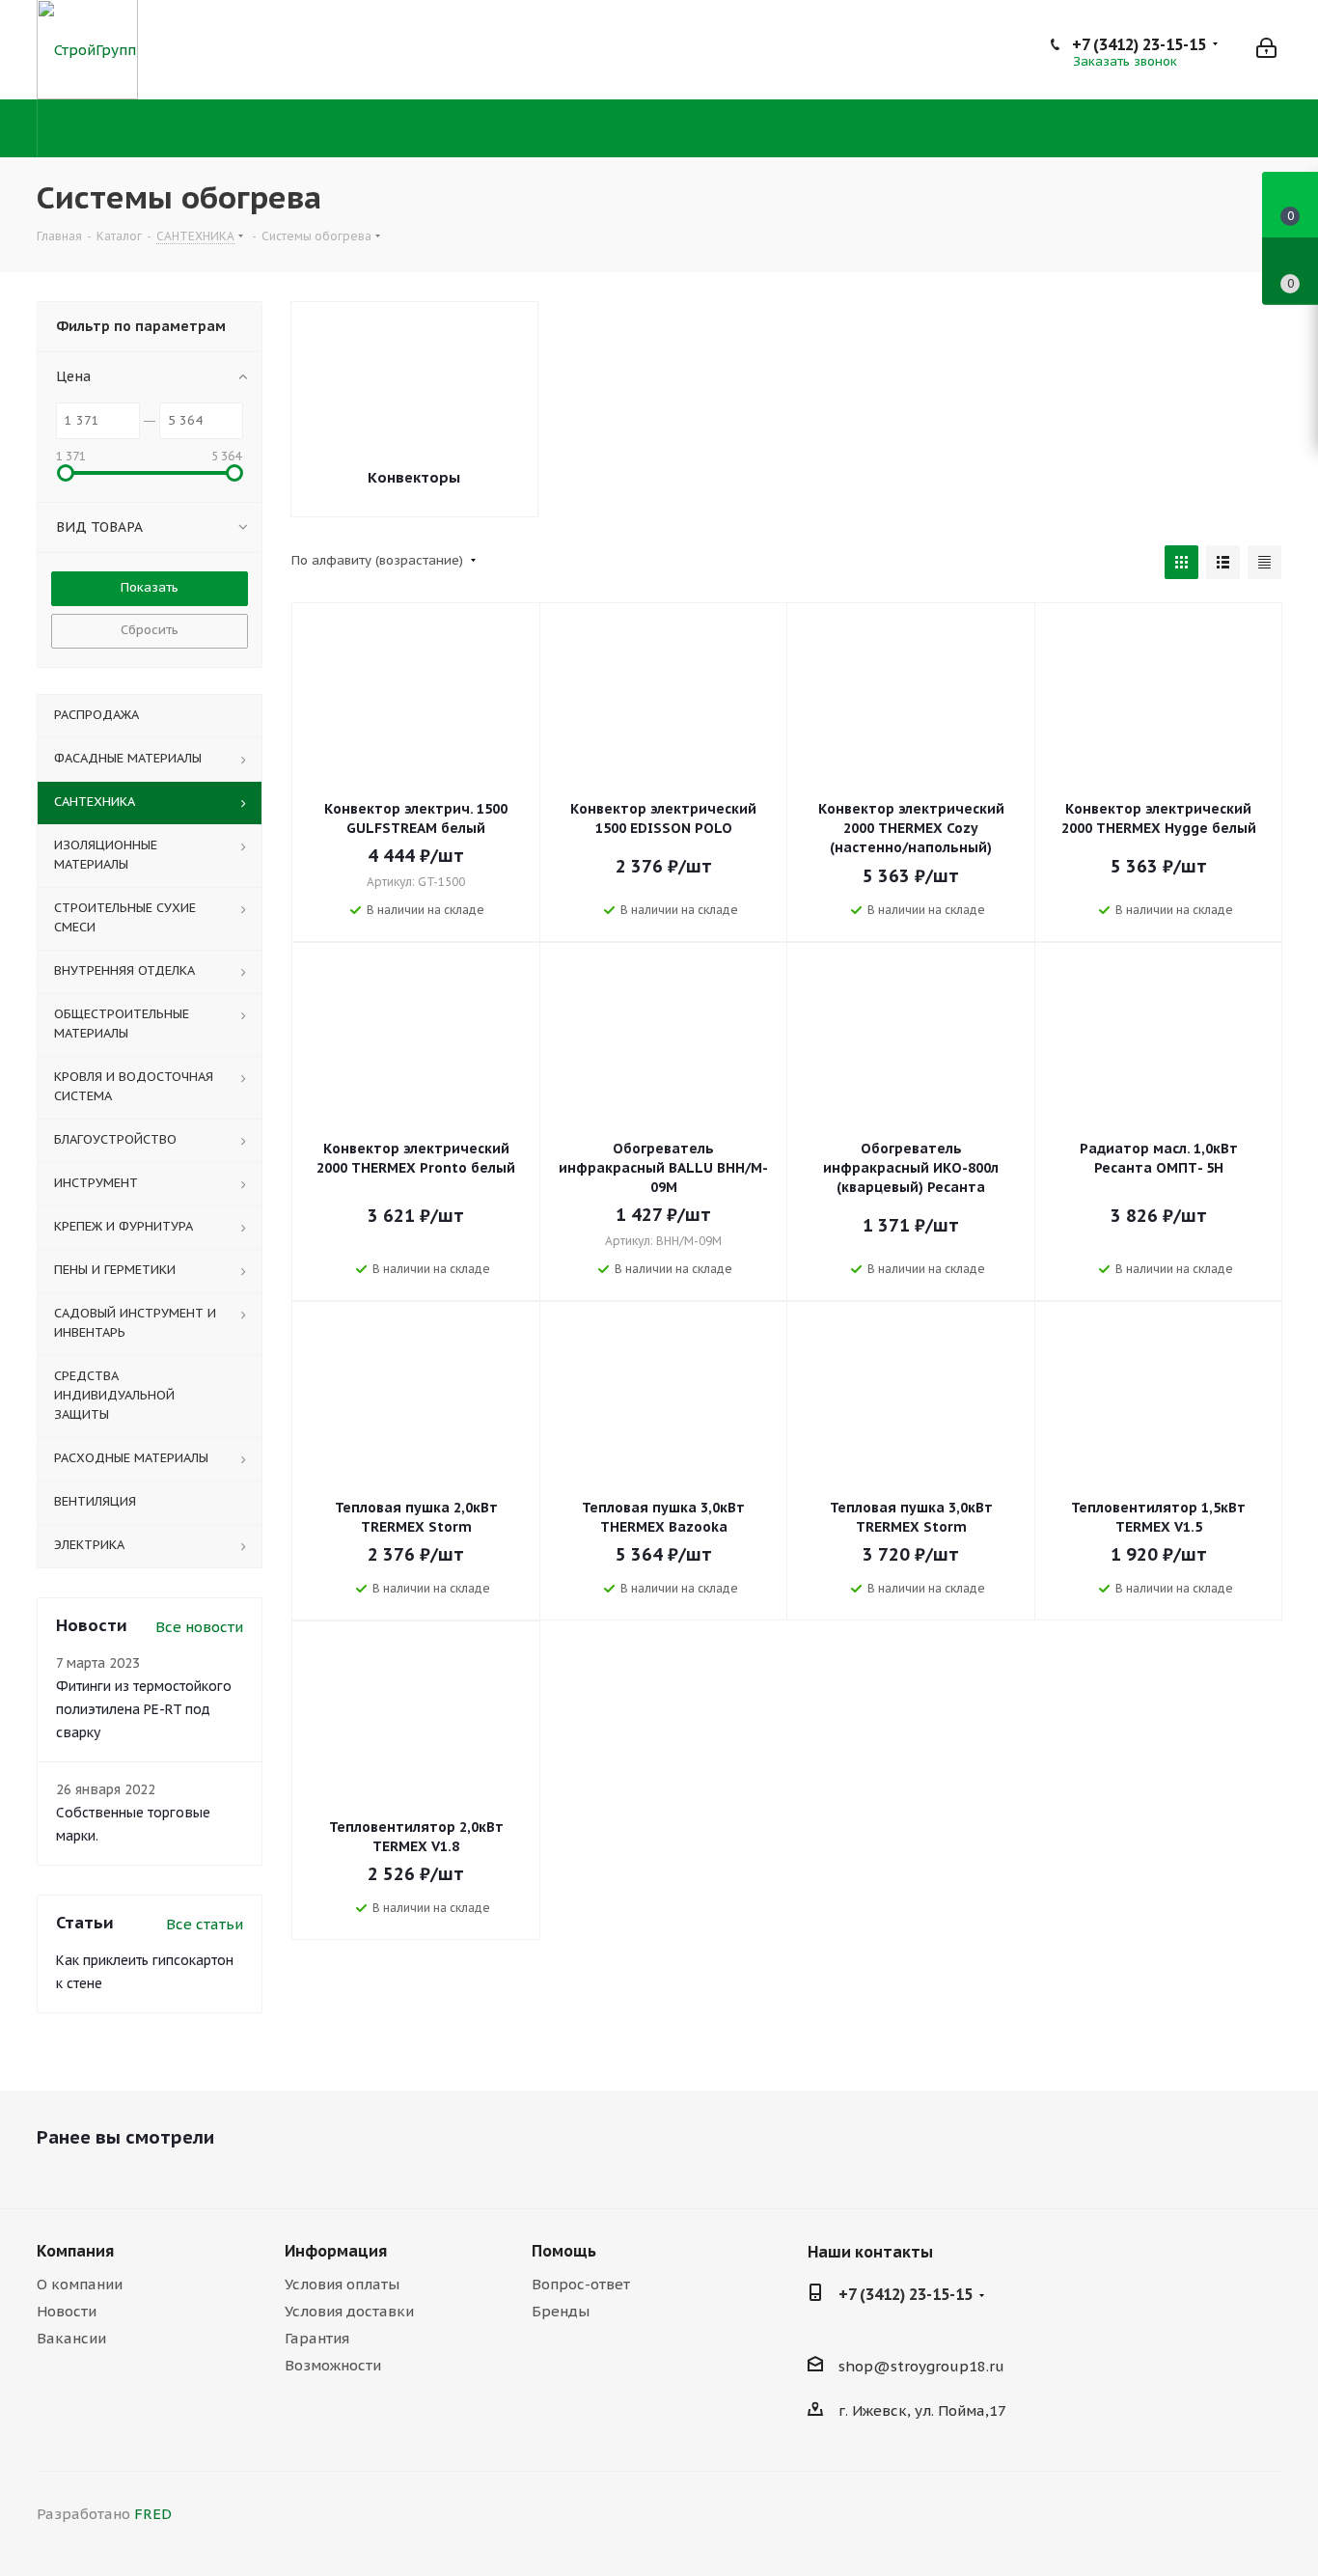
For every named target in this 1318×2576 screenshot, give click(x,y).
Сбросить (150, 630)
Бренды (561, 2311)
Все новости (199, 1627)
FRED (153, 2514)
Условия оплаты (342, 2284)
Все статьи (205, 1924)
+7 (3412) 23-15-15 (1139, 44)
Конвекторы (414, 477)
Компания (75, 2251)
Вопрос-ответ (581, 2284)
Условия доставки (349, 2311)
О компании (80, 2284)
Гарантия (317, 2338)
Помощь (564, 2251)
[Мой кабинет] (1266, 50)
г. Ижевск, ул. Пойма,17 (922, 2410)
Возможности (333, 2365)
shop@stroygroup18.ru (921, 2366)
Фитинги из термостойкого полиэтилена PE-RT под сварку (144, 1709)
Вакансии (71, 2338)
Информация (336, 2251)
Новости (67, 2311)
